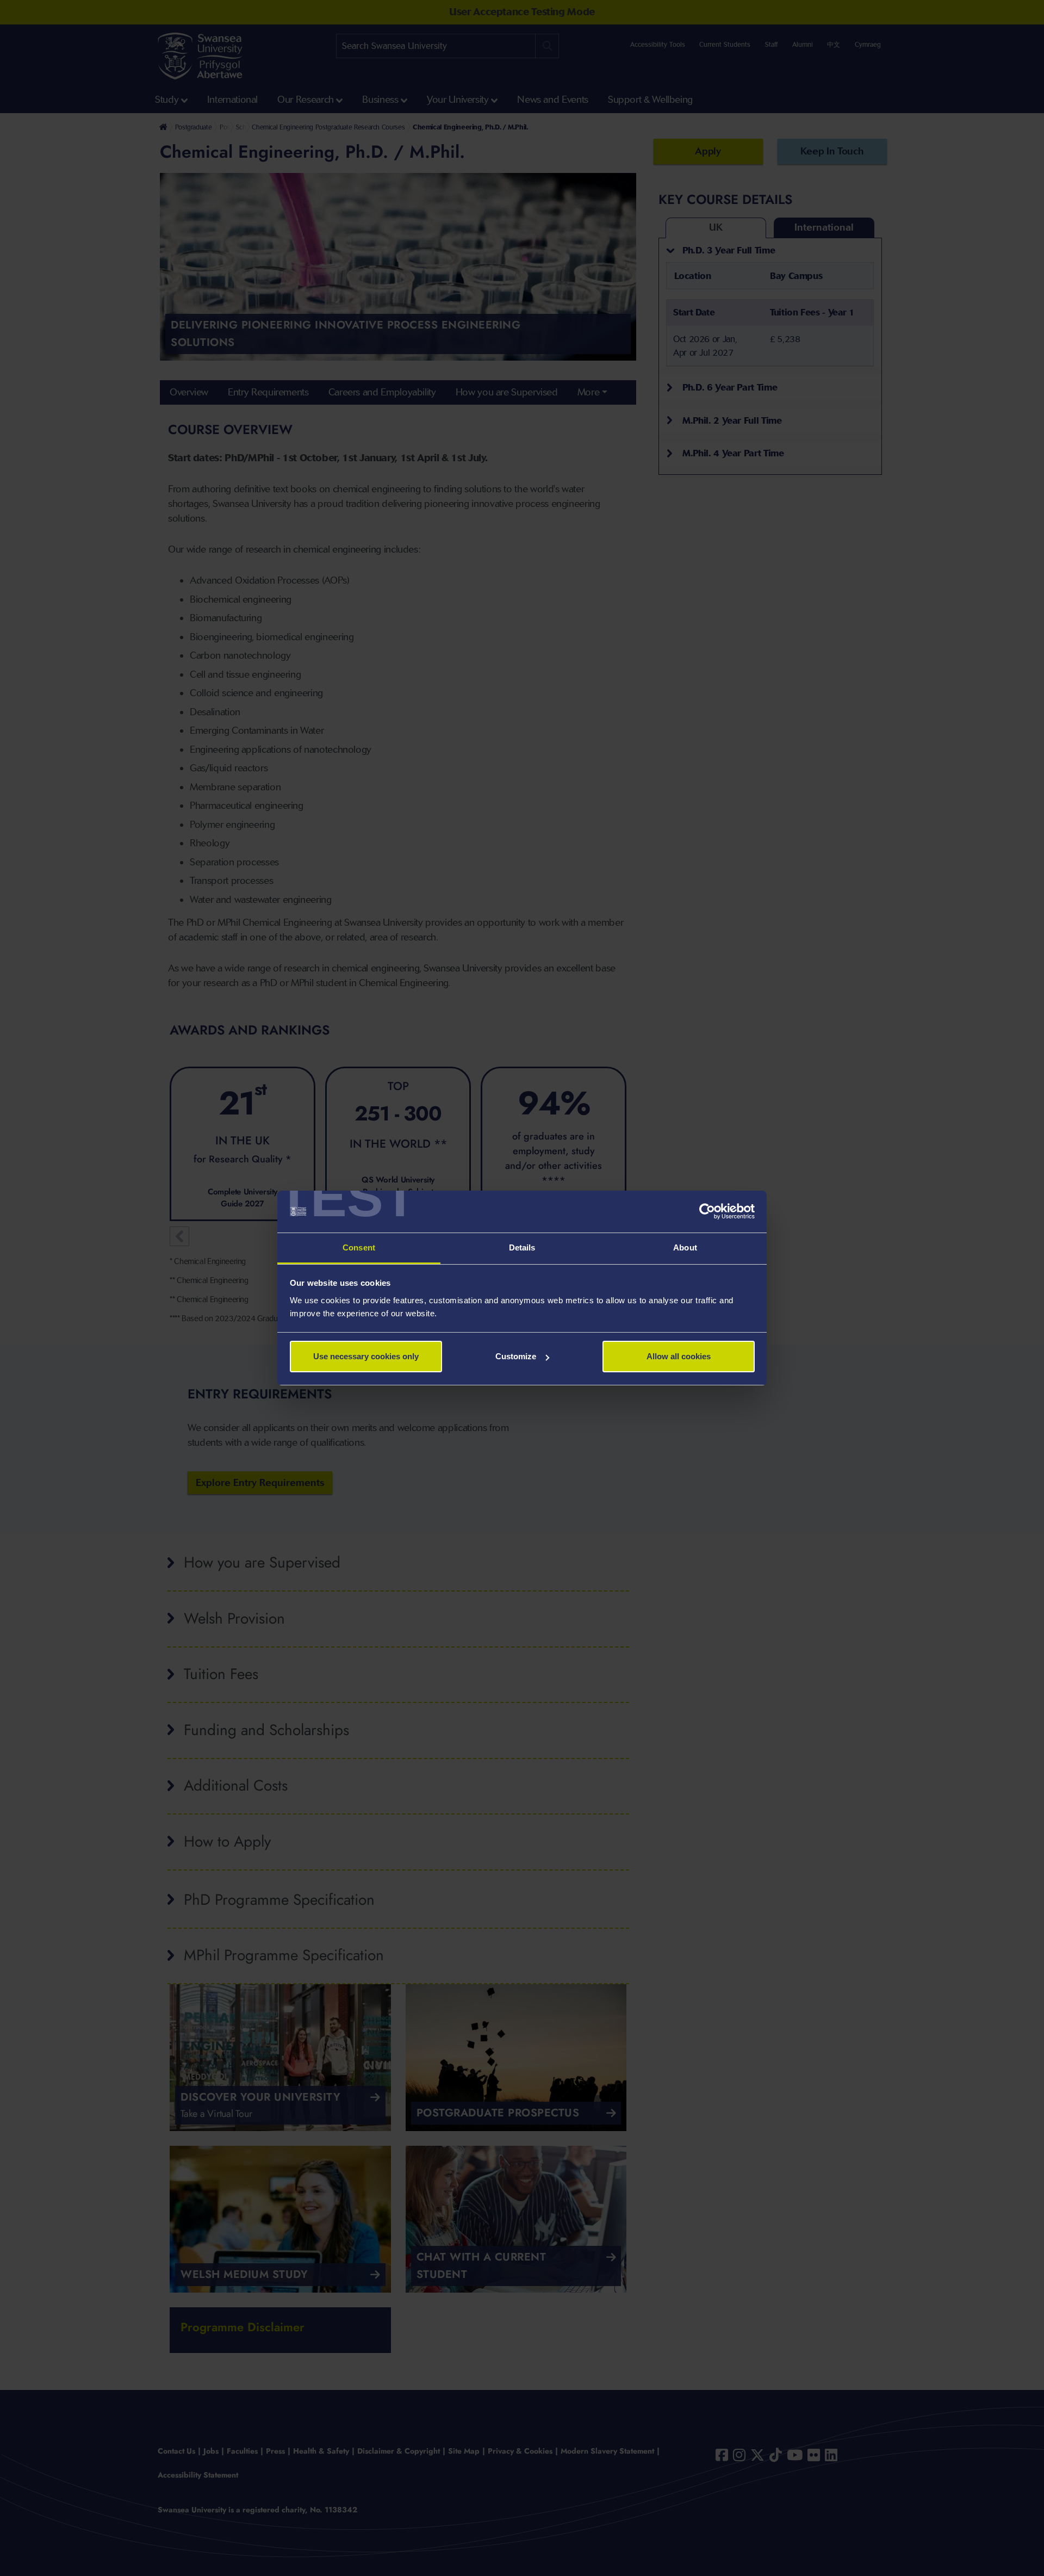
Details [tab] (522, 1247)
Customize (516, 1356)
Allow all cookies (679, 1356)
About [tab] (685, 1247)
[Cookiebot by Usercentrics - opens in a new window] (707, 1212)
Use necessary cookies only (366, 1356)
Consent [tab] (359, 1247)
